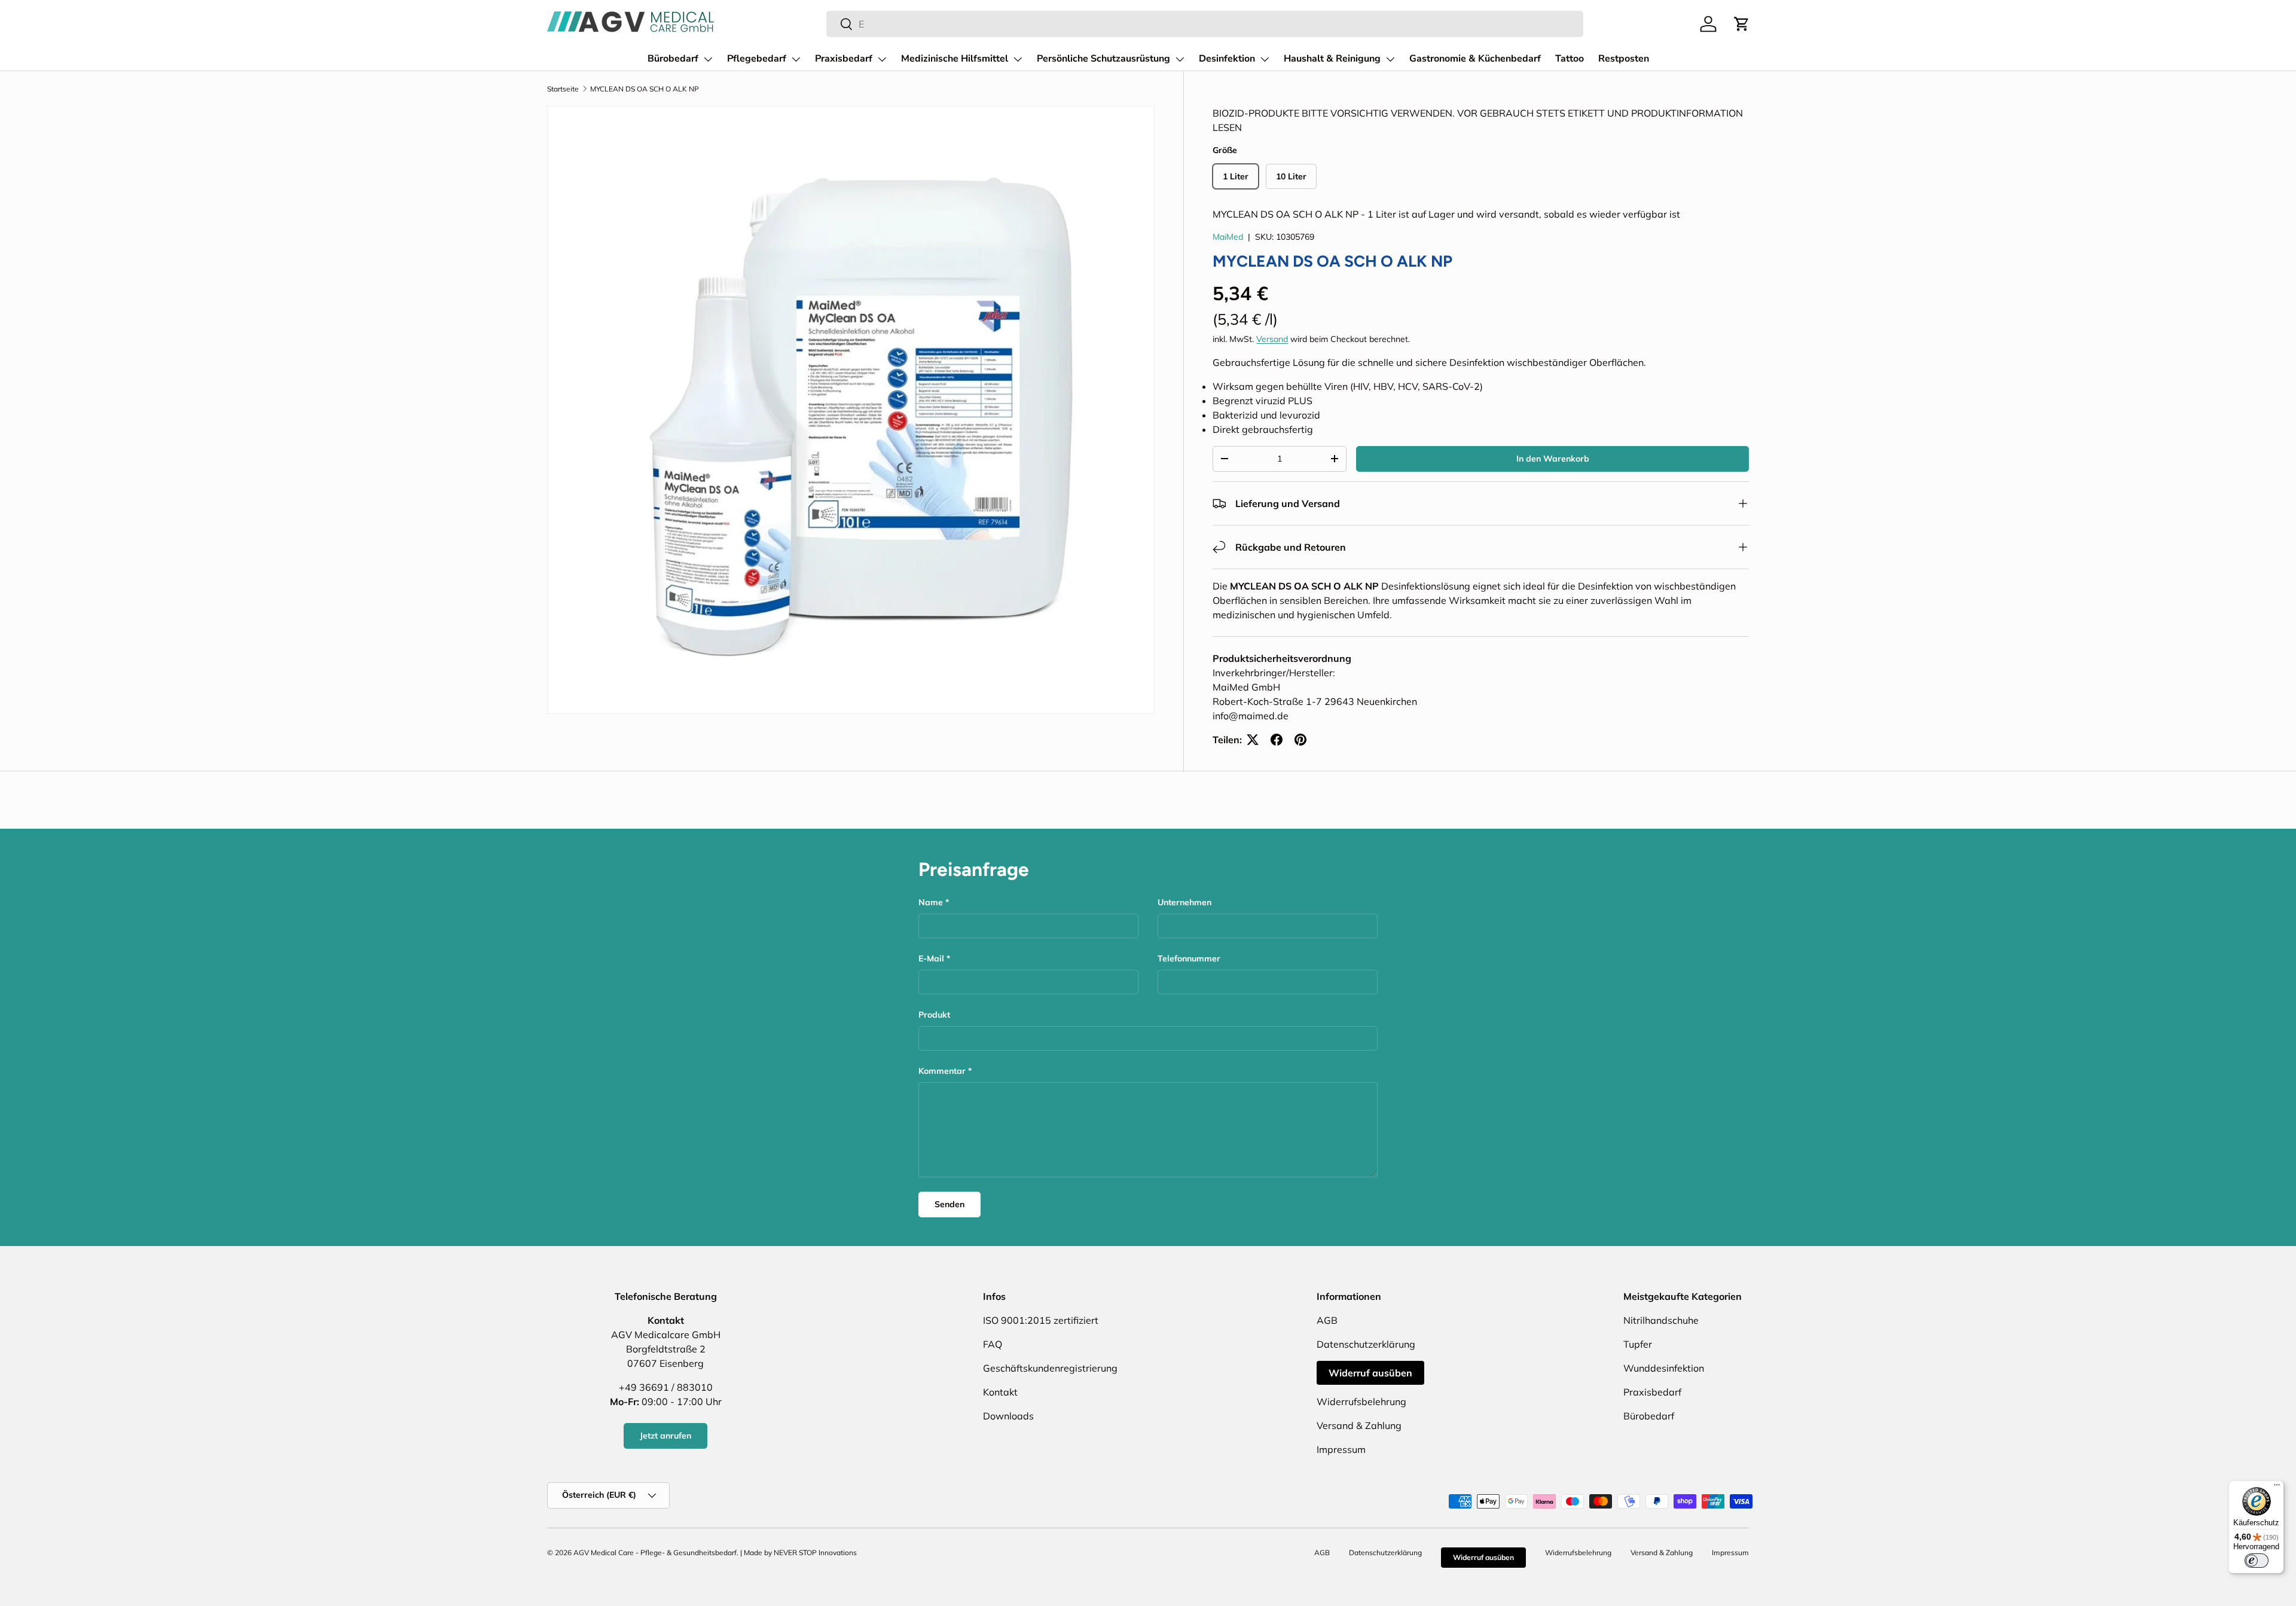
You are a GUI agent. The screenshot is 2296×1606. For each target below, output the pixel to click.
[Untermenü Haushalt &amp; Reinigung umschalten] (1390, 59)
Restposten (1624, 59)
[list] (851, 410)
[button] (1742, 24)
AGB (1327, 1320)
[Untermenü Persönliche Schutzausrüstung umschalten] (1180, 59)
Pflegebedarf (757, 59)
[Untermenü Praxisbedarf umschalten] (882, 59)
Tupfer (1638, 1344)
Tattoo (1570, 59)
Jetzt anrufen (665, 1436)
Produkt (934, 1015)
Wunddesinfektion (1664, 1368)
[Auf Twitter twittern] (1253, 740)
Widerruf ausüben (1370, 1373)
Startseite (563, 89)
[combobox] (1205, 24)
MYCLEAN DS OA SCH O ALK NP (645, 89)
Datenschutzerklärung (1366, 1344)
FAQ (993, 1344)
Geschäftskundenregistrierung (1050, 1368)
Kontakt (1000, 1392)
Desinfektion (1227, 59)
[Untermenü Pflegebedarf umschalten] (796, 59)
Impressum (1341, 1449)
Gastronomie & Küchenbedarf (1475, 59)
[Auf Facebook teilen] (1277, 740)
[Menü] (2277, 1488)
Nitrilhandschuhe (1661, 1320)
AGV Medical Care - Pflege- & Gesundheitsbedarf (655, 1552)
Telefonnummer (1189, 958)
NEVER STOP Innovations (815, 1552)
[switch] (2257, 1561)
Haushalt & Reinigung (1332, 59)
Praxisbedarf (844, 59)
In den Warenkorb (1553, 459)
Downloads (1008, 1416)
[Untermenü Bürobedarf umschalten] (708, 59)
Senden (949, 1204)
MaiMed (1228, 237)
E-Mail (931, 958)
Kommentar (942, 1071)
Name (931, 902)
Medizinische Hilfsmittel (955, 59)
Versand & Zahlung (1359, 1425)
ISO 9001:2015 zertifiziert (1041, 1320)
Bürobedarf (673, 59)
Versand (1272, 339)
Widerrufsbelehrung (1361, 1402)
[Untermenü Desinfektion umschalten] (1265, 59)
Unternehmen (1184, 902)
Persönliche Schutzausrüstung (1103, 59)
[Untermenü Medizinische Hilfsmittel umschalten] (1018, 59)
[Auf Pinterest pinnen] (1300, 740)
